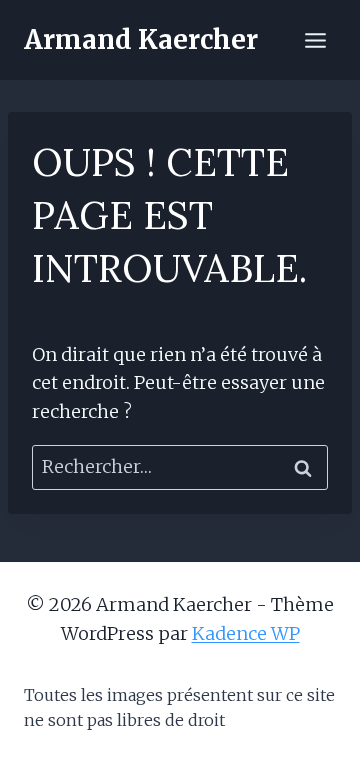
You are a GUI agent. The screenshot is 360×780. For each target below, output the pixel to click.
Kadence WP (246, 633)
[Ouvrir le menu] (315, 40)
